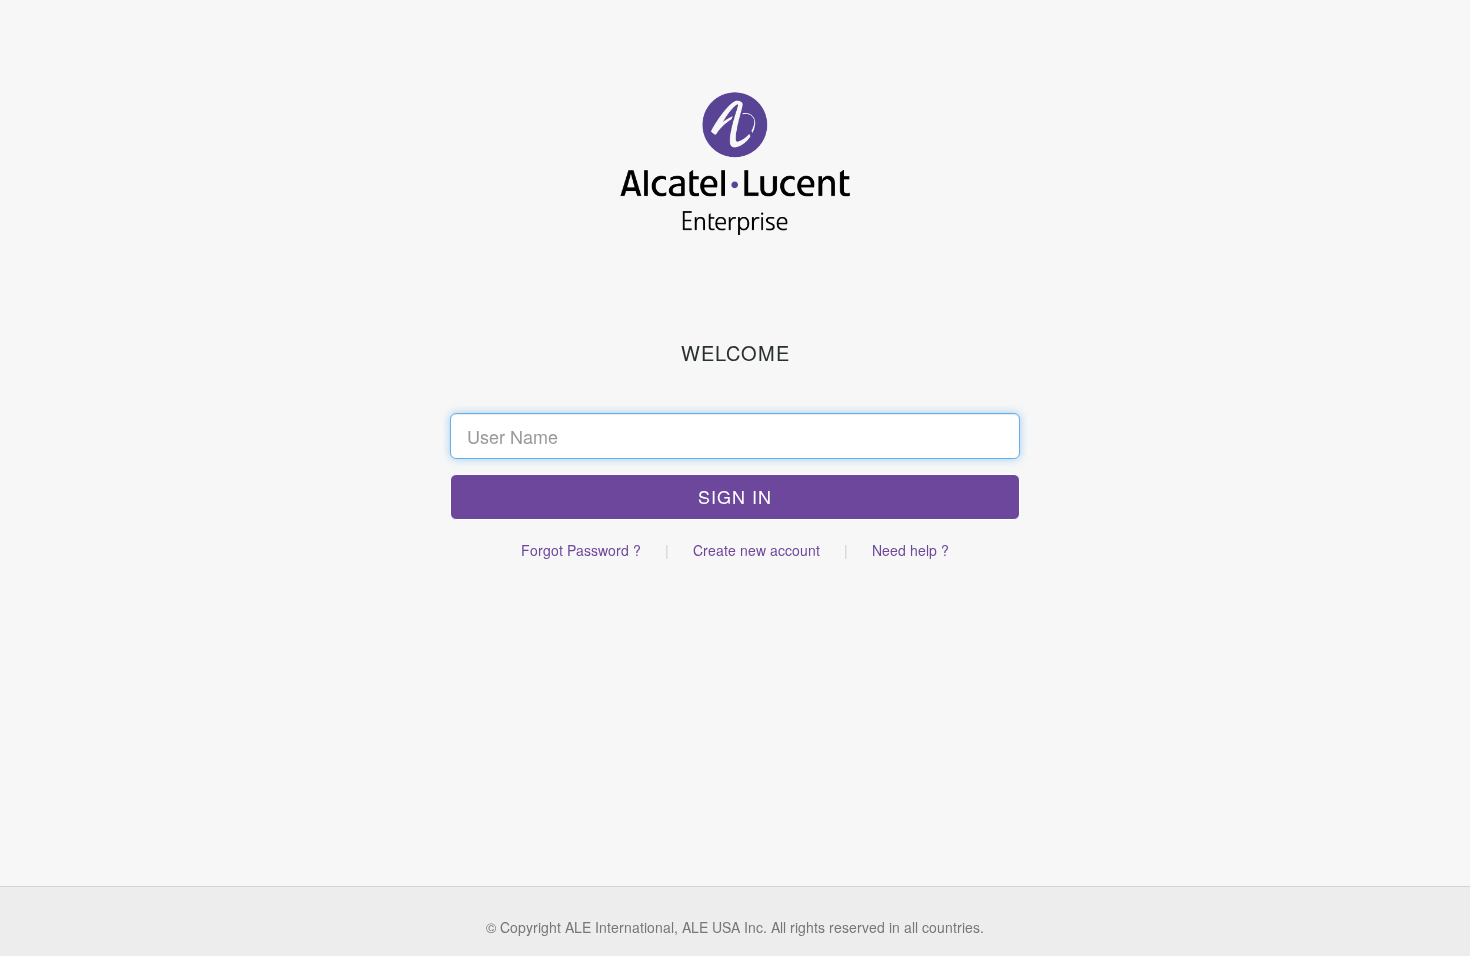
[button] (735, 497)
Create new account (756, 550)
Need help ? (910, 550)
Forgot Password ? (581, 550)
